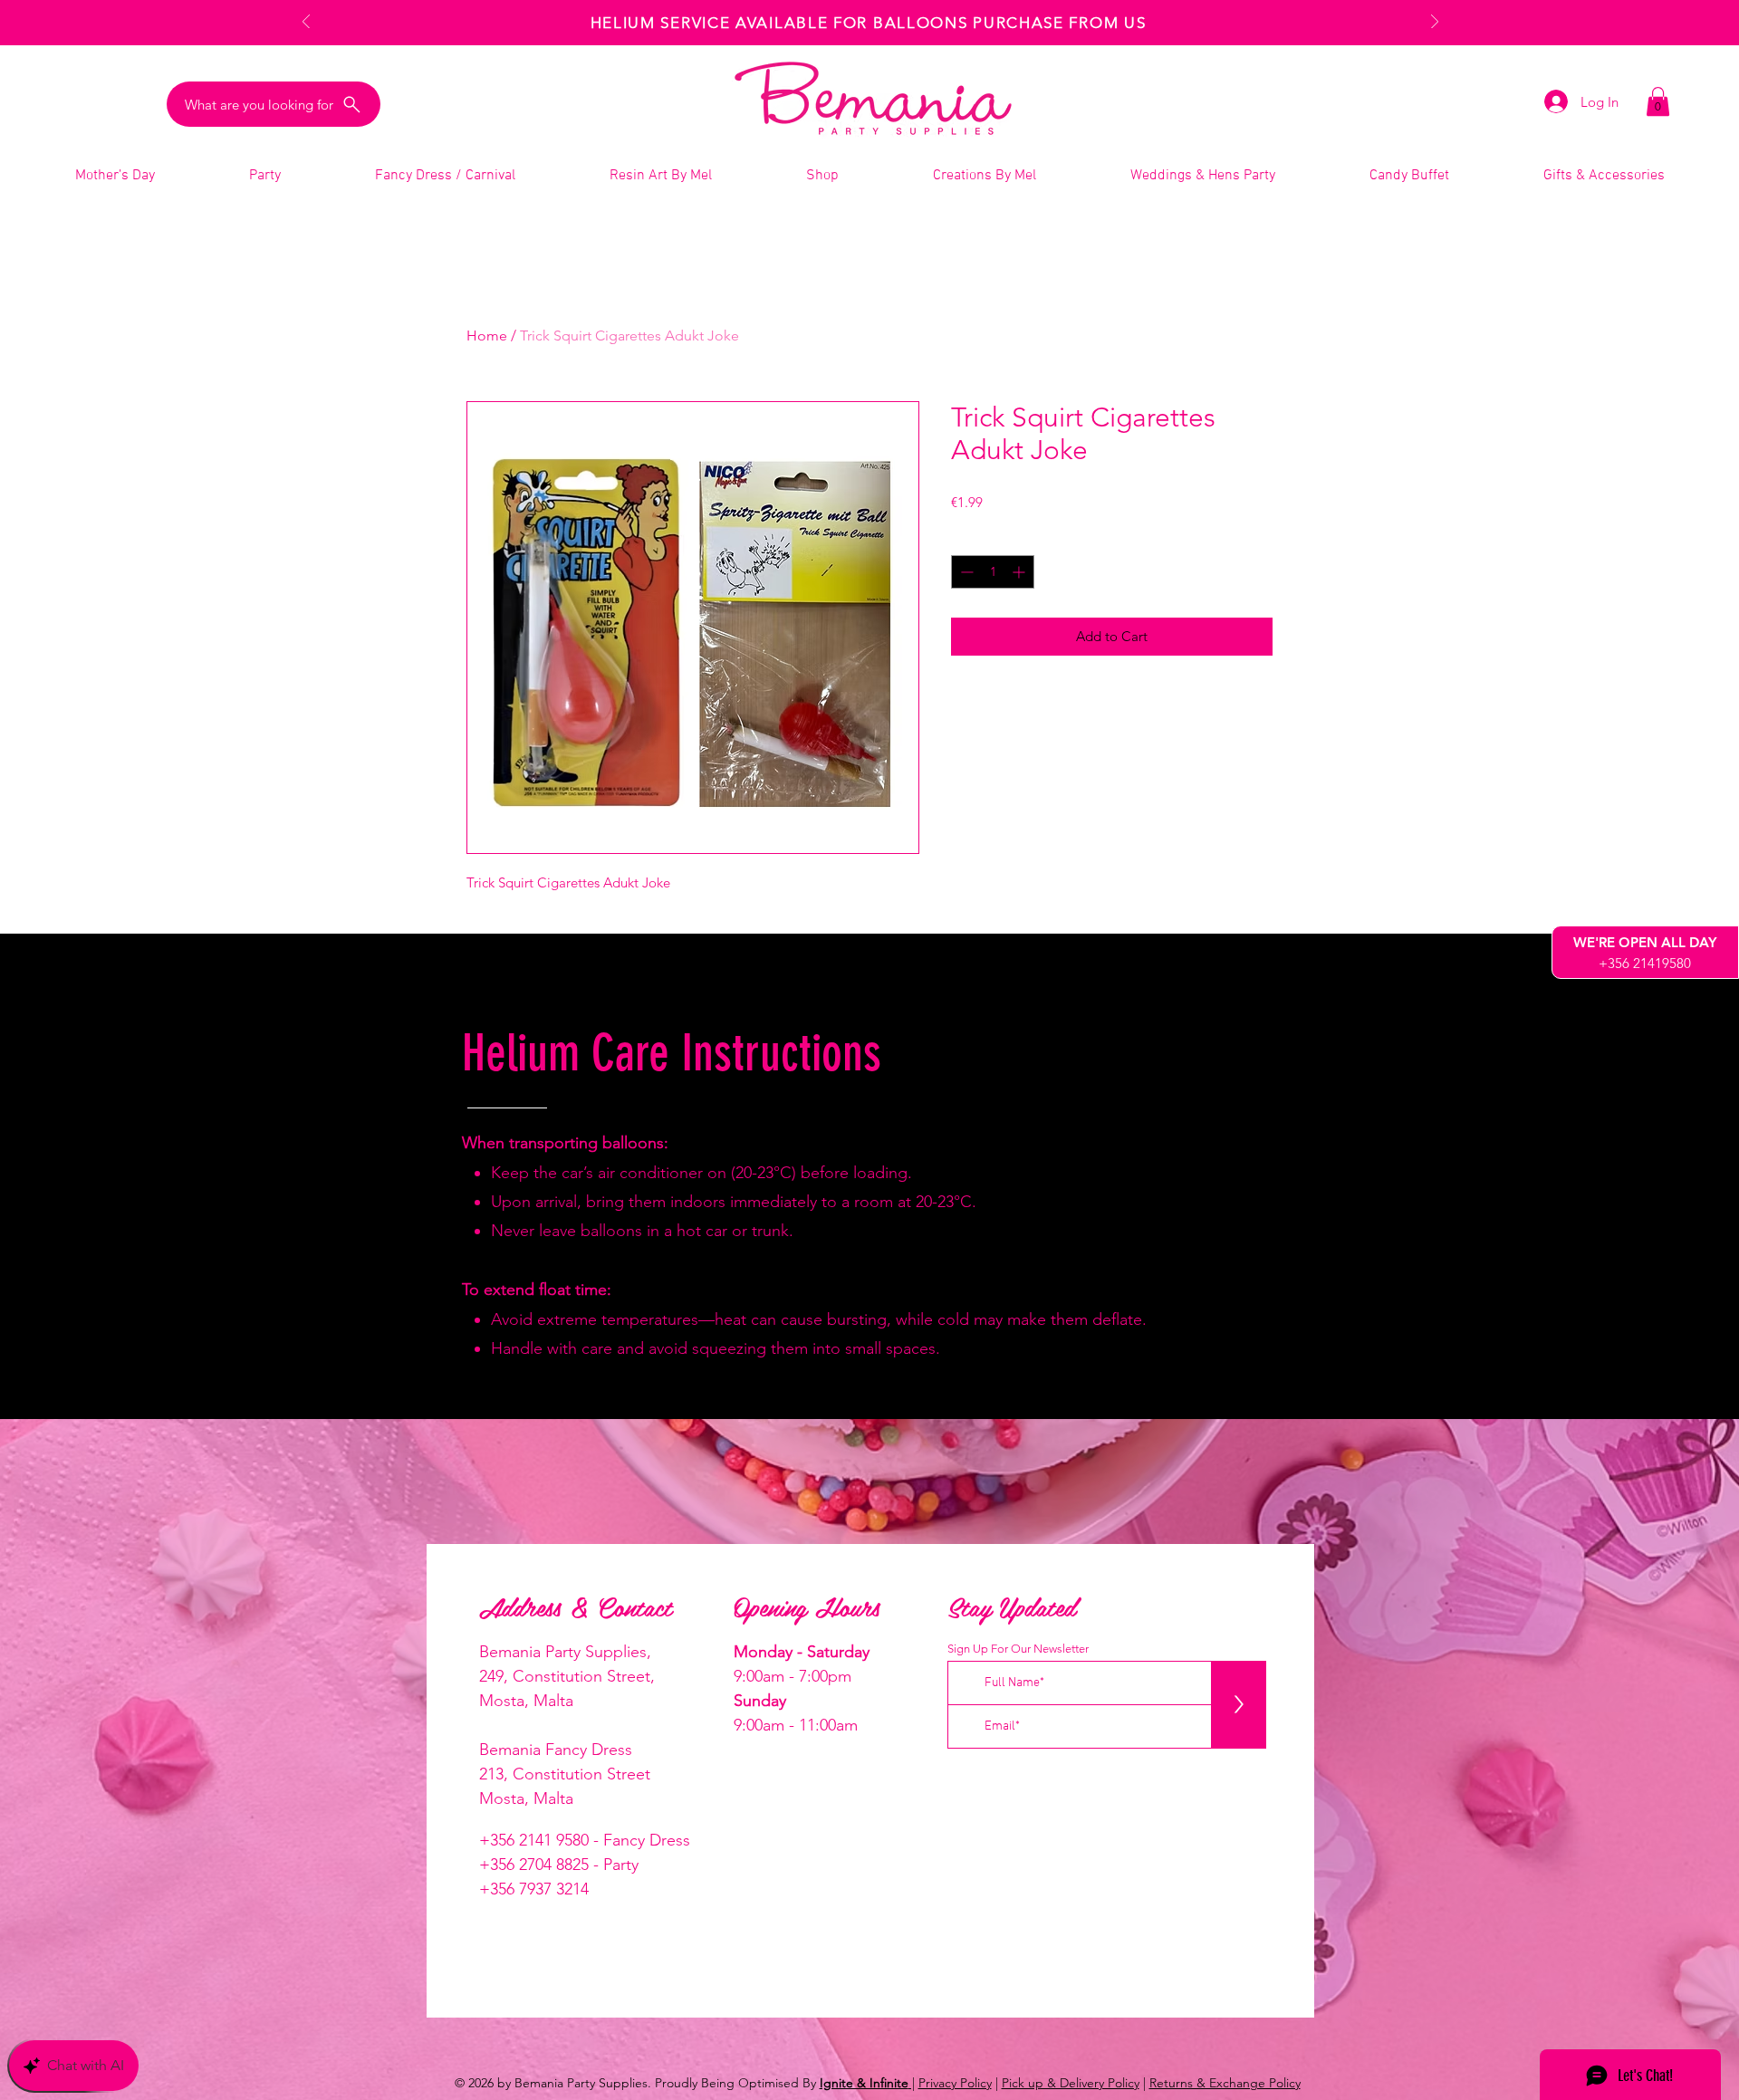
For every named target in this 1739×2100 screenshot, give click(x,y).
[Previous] (306, 23)
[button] (1658, 101)
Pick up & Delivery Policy (1071, 2083)
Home (487, 336)
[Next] (1435, 23)
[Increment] (1020, 572)
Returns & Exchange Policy (1225, 2083)
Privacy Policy (955, 2083)
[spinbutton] (993, 572)
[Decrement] (965, 572)
